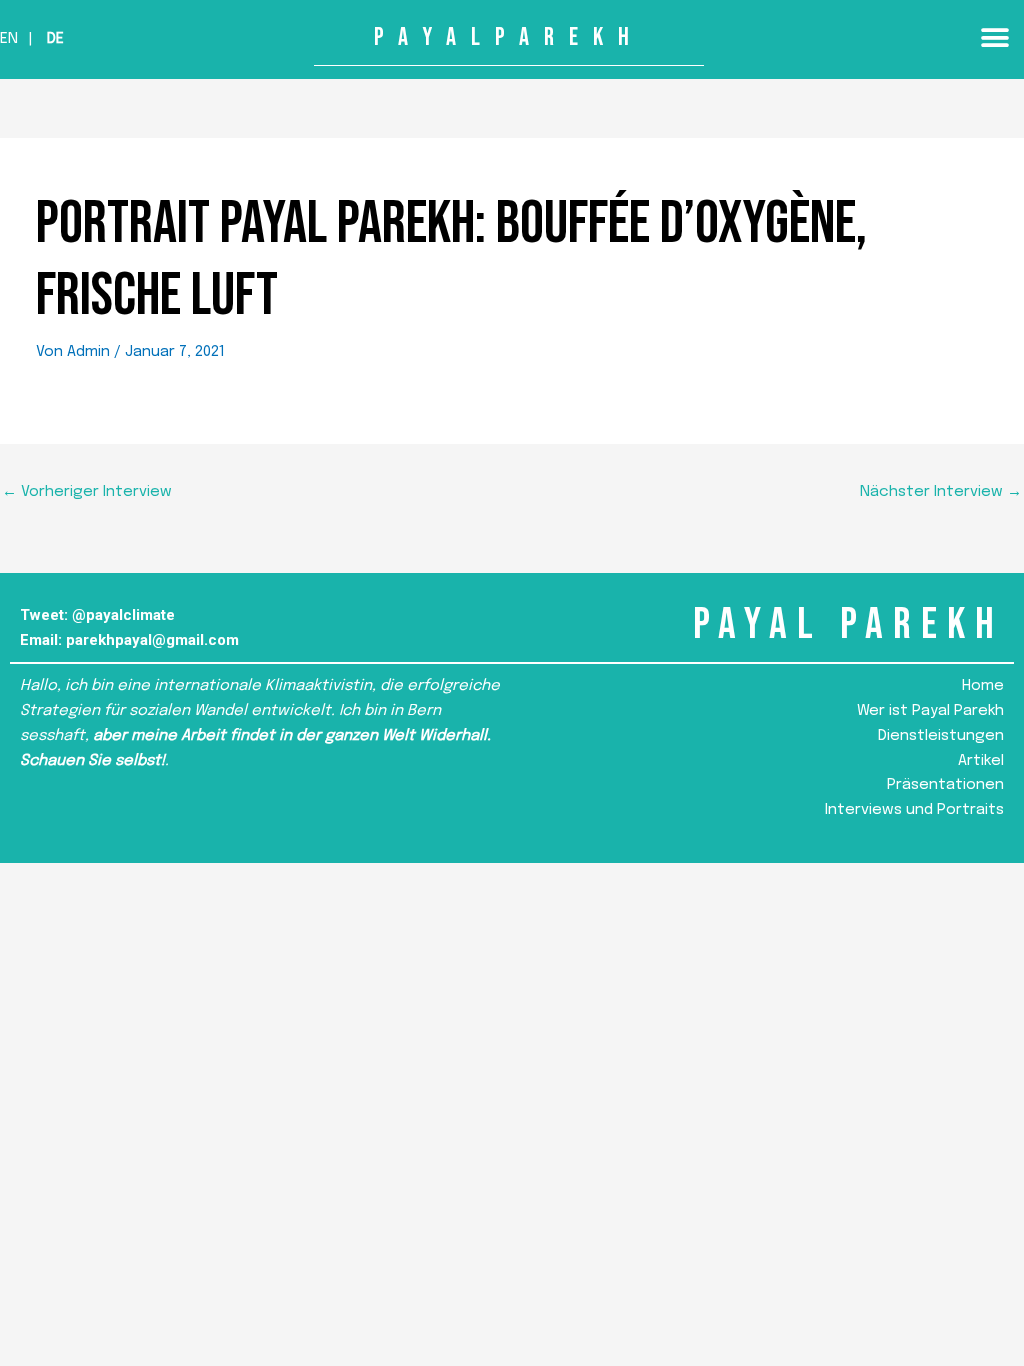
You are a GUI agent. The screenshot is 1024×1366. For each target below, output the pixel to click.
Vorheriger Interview (87, 492)
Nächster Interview (941, 492)
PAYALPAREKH (509, 37)
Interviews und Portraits (914, 810)
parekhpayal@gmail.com (152, 640)
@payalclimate (123, 615)
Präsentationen (945, 785)
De (55, 39)
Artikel (981, 761)
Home (983, 686)
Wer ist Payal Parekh (930, 711)
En (9, 39)
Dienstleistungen (941, 736)
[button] (994, 37)
